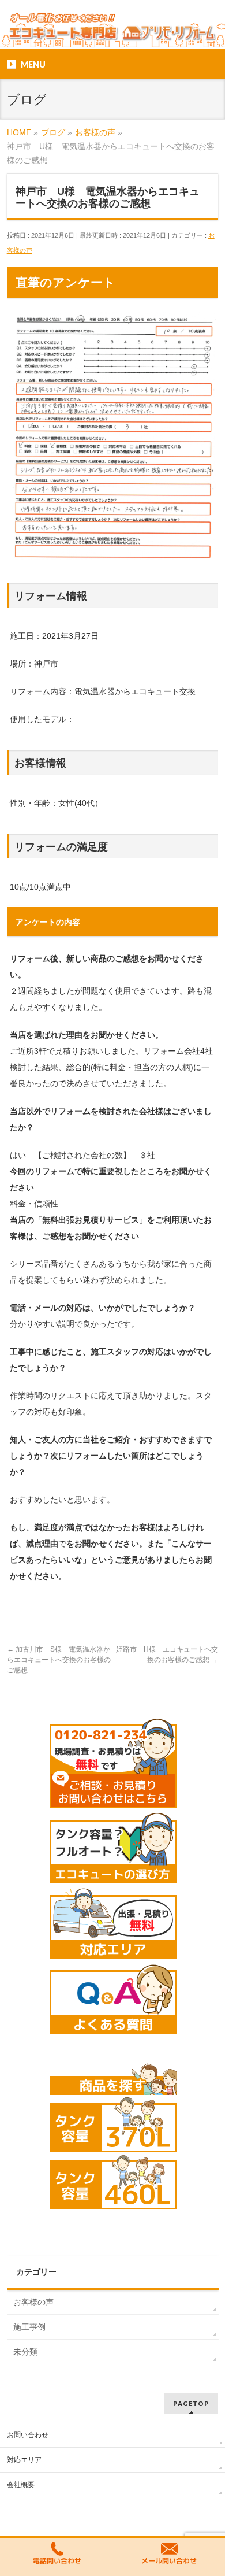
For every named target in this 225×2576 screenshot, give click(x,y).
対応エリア (24, 2460)
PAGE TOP (209, 2489)
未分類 (25, 2352)
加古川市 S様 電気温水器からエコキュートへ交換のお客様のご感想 (59, 1660)
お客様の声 (33, 2302)
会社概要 (21, 2485)
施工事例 (29, 2327)
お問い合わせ (28, 2435)
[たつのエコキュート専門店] (113, 30)
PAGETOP (191, 2403)
